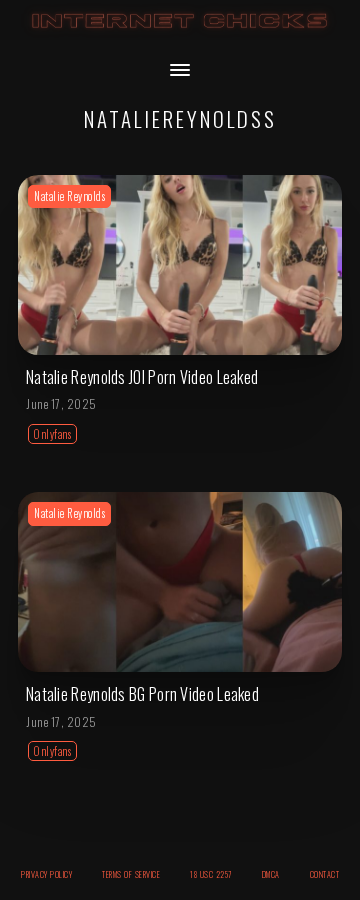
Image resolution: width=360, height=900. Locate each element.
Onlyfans (52, 434)
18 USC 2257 (211, 874)
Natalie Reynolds (69, 196)
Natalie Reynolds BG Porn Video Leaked (142, 694)
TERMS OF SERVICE (131, 874)
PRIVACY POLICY (46, 874)
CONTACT (325, 874)
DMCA (271, 874)
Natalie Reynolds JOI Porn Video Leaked (142, 377)
